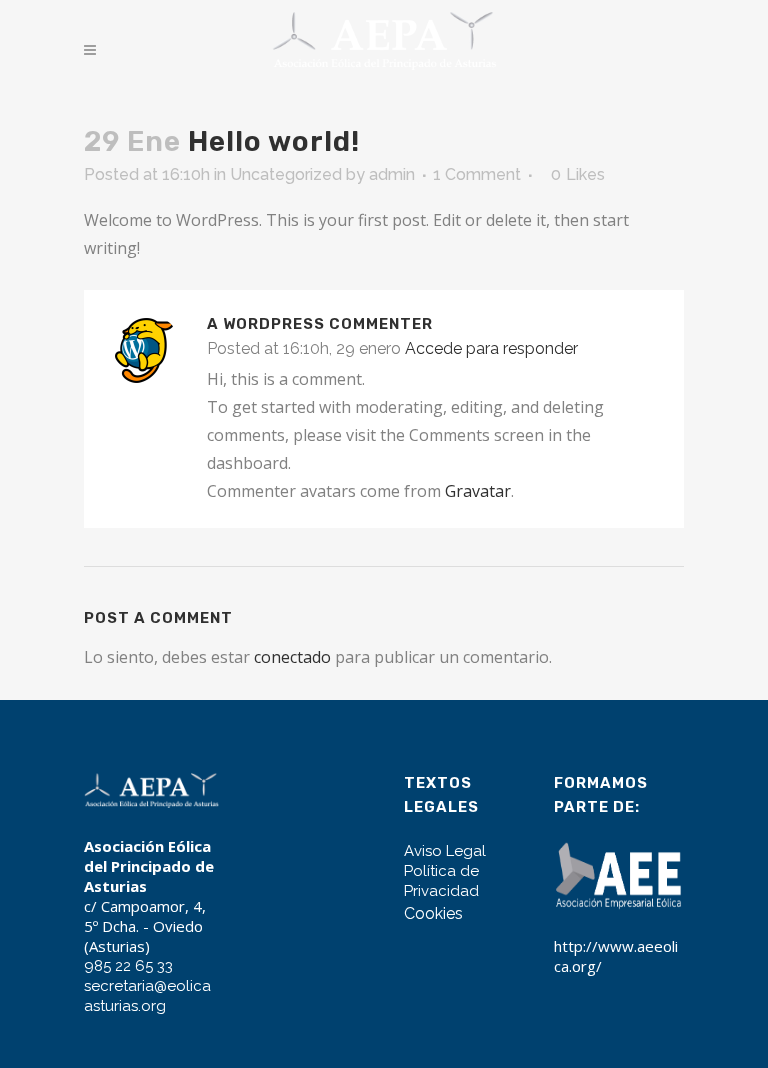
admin (392, 174)
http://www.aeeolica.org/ (616, 956)
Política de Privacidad (441, 881)
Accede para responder (491, 348)
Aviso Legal (445, 851)
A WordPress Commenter (320, 324)
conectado (292, 657)
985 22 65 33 (128, 966)
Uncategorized (286, 174)
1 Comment (477, 174)
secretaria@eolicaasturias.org (147, 996)
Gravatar (478, 491)
